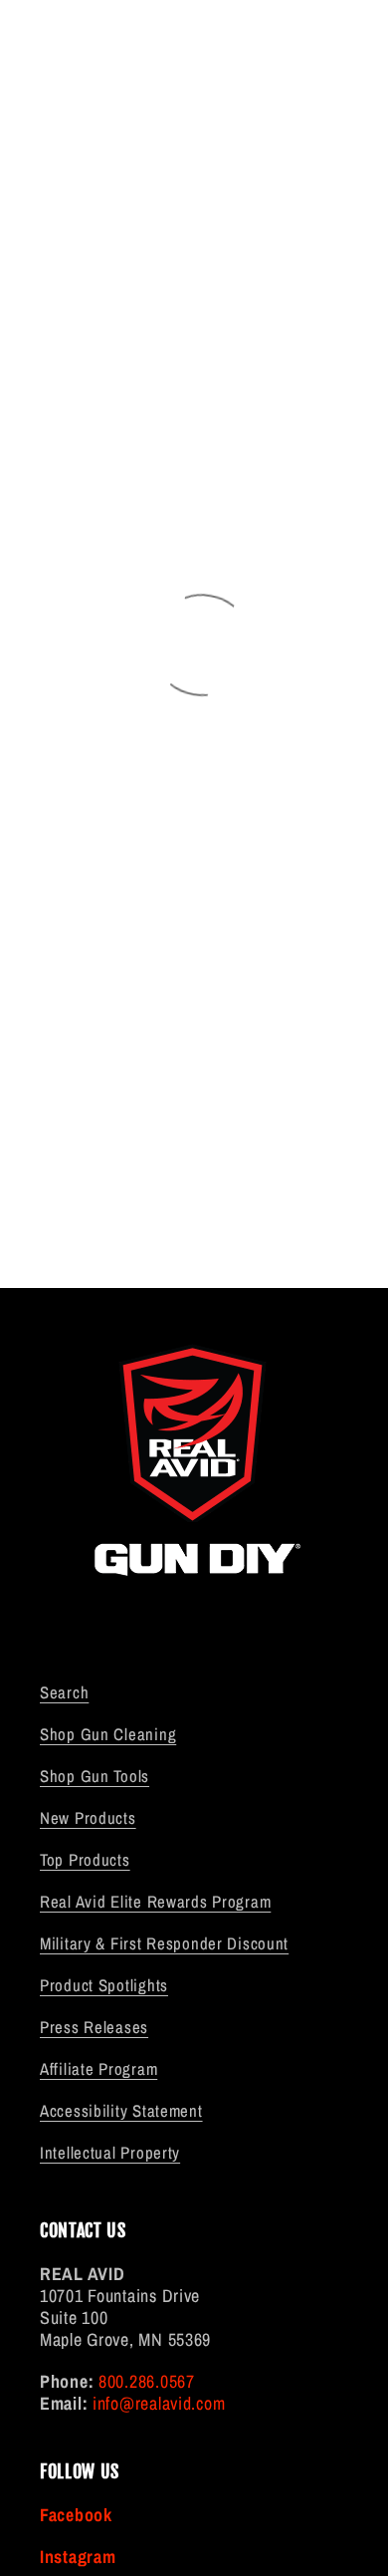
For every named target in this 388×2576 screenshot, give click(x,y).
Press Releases (94, 2027)
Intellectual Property (110, 2153)
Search (64, 1692)
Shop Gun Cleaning (108, 1734)
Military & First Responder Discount (164, 1943)
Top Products (85, 1860)
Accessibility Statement (121, 2111)
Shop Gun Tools (95, 1776)
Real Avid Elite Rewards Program (155, 1902)
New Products (88, 1818)
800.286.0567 (147, 2381)
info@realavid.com (159, 2403)
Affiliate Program (98, 2069)
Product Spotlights (104, 1985)
